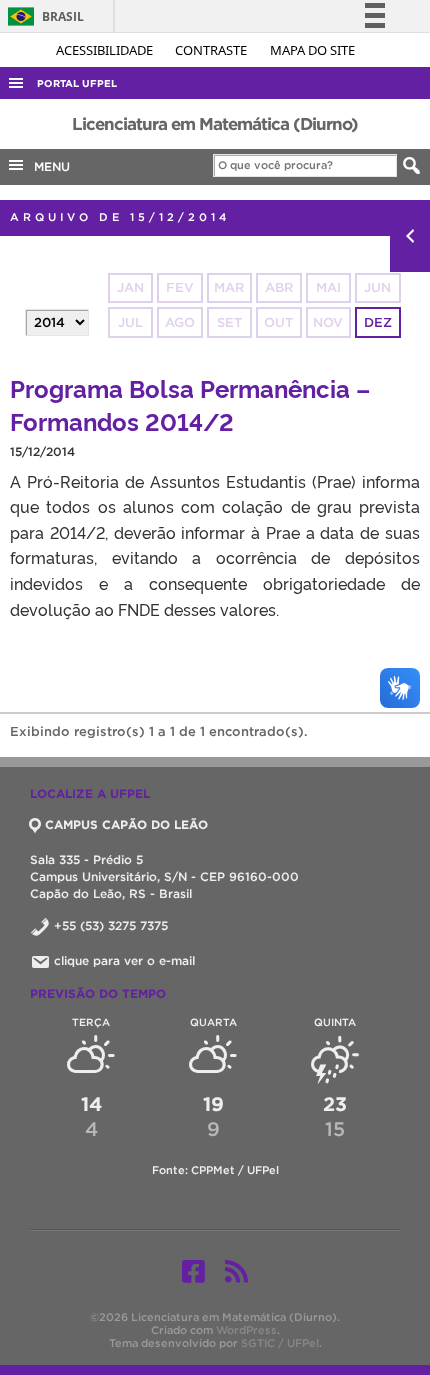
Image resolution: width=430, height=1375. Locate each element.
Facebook (193, 1271)
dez (378, 322)
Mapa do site (312, 50)
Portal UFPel (77, 83)
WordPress (246, 1330)
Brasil (42, 16)
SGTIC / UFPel (280, 1343)
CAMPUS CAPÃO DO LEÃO (126, 824)
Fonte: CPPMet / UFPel (215, 1170)
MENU (48, 166)
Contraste (212, 50)
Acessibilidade (106, 50)
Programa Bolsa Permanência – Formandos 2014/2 (190, 404)
